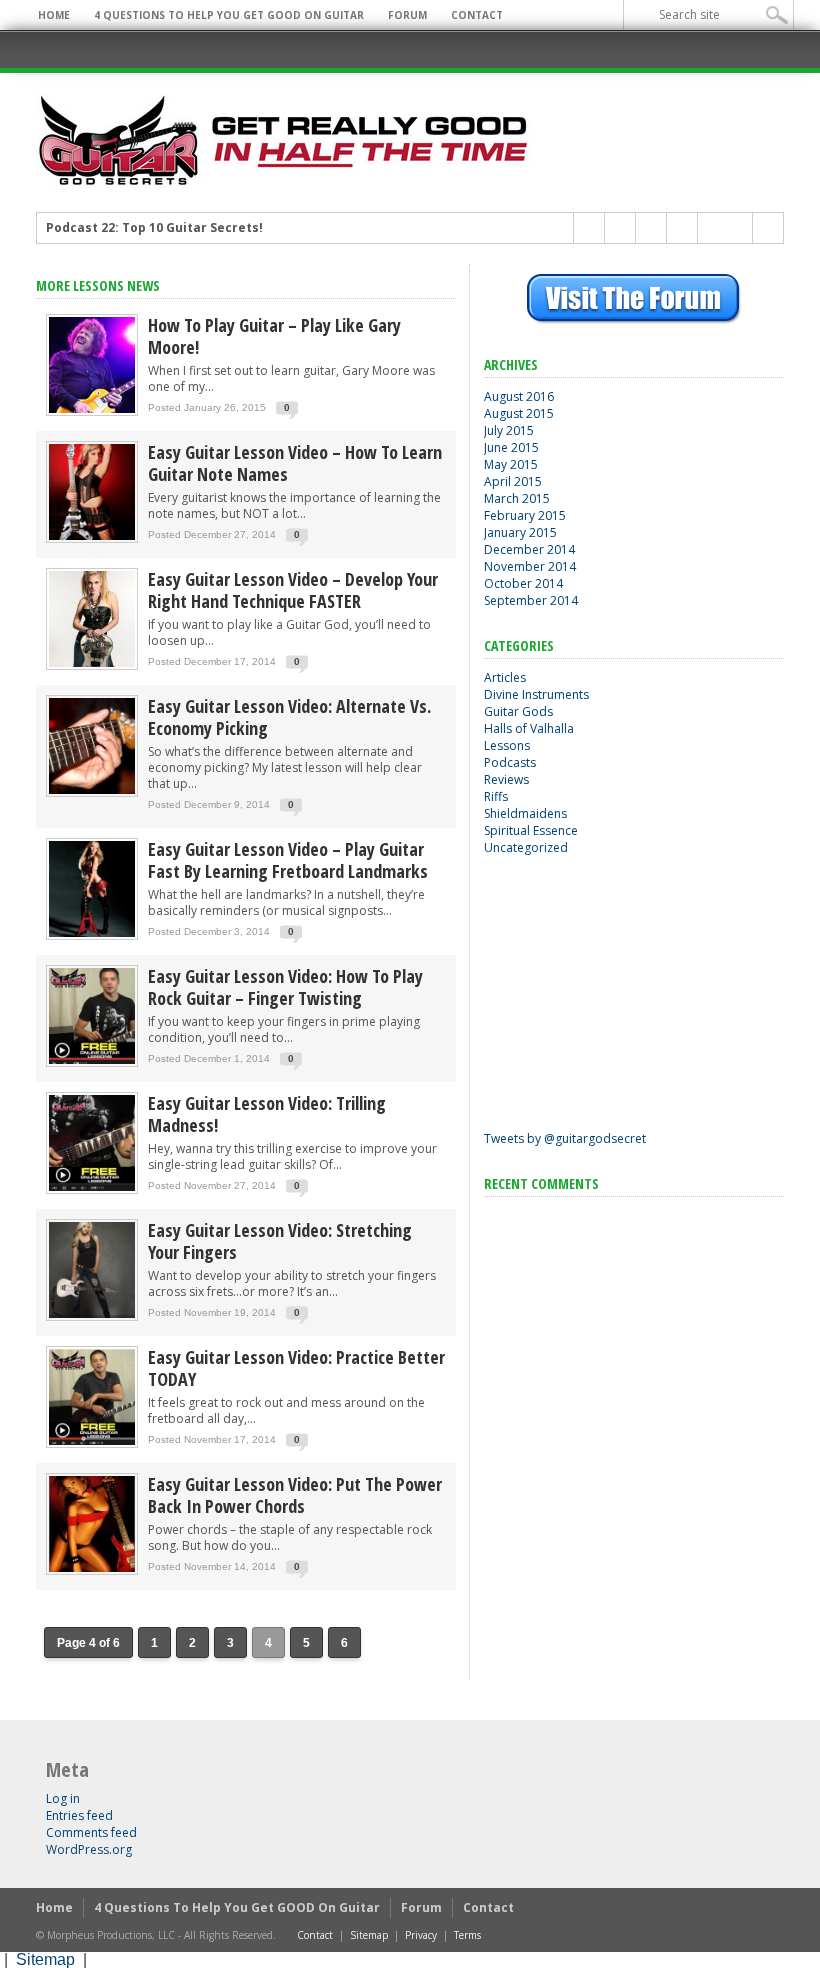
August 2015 (519, 413)
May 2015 (511, 464)
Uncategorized (526, 847)
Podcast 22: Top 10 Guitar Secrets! (154, 228)
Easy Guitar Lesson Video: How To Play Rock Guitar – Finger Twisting (285, 987)
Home (54, 15)
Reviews (506, 779)
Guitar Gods (518, 711)
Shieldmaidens (525, 813)
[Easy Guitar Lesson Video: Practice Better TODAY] (92, 1443)
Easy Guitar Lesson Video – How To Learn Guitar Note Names (295, 463)
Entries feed (79, 1815)
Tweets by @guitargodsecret (565, 1138)
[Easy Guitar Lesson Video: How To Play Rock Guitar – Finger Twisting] (92, 1062)
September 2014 (531, 600)
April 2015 (513, 481)
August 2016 (519, 396)
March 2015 (517, 498)
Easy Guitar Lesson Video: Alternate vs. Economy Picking (289, 717)
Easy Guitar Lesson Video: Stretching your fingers (280, 1241)
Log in (63, 1798)
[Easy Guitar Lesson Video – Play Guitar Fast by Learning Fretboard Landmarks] (92, 935)
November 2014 (530, 566)
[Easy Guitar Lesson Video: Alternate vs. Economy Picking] (92, 792)
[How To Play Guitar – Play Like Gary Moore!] (92, 411)
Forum (407, 15)
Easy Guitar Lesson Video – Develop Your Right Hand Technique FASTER (293, 590)
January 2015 (520, 532)
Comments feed (91, 1832)
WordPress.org (89, 1849)
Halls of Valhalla (529, 728)
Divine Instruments (536, 694)
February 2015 (525, 515)
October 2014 (523, 583)
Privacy (421, 1935)
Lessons (507, 745)
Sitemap (369, 1935)
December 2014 (529, 549)
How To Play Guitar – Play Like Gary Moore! (274, 336)
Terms (467, 1935)
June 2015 (511, 447)
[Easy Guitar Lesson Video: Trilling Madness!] (92, 1189)
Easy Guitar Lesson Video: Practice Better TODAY (296, 1368)
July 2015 (509, 430)
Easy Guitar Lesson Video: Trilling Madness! (267, 1114)
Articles (505, 677)
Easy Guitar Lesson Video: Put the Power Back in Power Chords (295, 1495)
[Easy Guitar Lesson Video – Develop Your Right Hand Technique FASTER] (92, 665)
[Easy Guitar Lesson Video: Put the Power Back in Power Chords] (92, 1570)
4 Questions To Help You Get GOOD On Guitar (229, 15)
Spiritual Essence (531, 830)
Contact (477, 15)
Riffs (496, 796)
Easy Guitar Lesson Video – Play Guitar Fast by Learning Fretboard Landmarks (288, 860)
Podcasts (510, 762)
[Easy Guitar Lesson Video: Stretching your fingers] (92, 1316)
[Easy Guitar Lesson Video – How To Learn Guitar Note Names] (92, 538)
